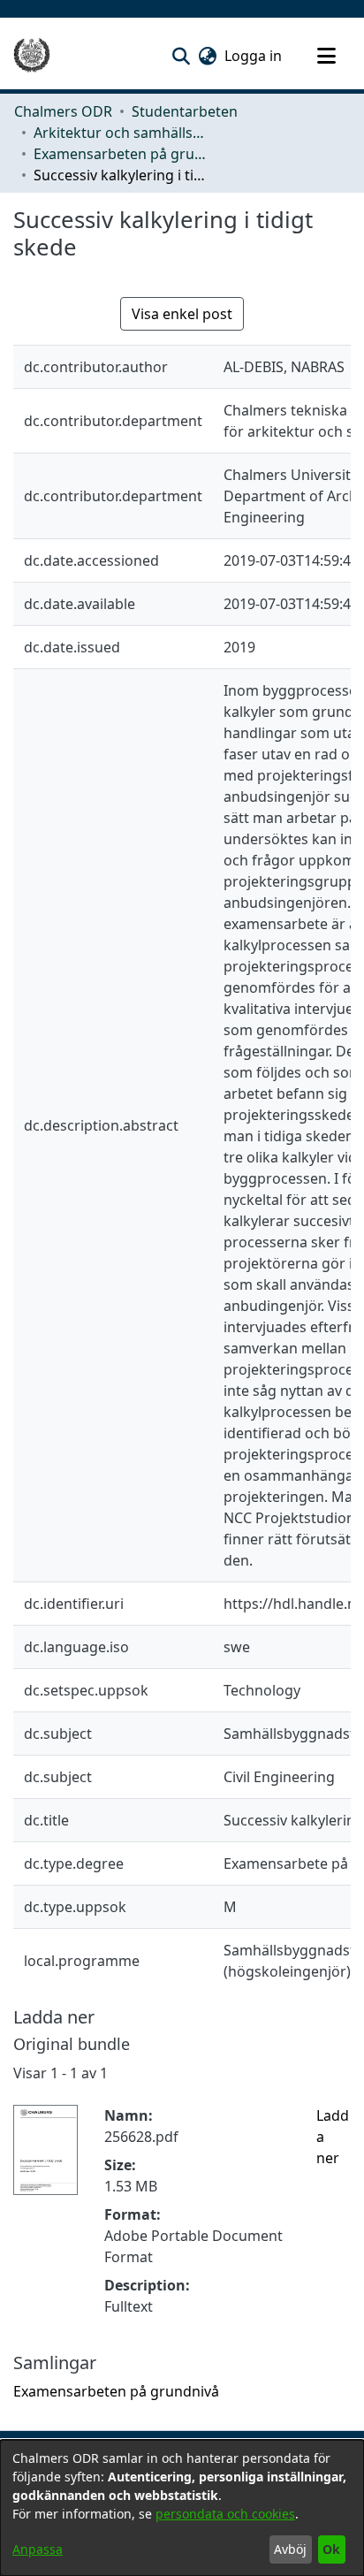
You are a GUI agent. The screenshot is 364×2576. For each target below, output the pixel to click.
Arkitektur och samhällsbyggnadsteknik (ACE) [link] (122, 133)
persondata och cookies (225, 2514)
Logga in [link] (254, 56)
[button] (181, 56)
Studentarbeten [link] (185, 111)
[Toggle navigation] (326, 56)
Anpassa (38, 2549)
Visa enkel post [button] (182, 314)
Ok (331, 2549)
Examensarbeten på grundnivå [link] (122, 154)
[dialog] (182, 2508)
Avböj (290, 2549)
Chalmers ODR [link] (63, 111)
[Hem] (32, 56)
